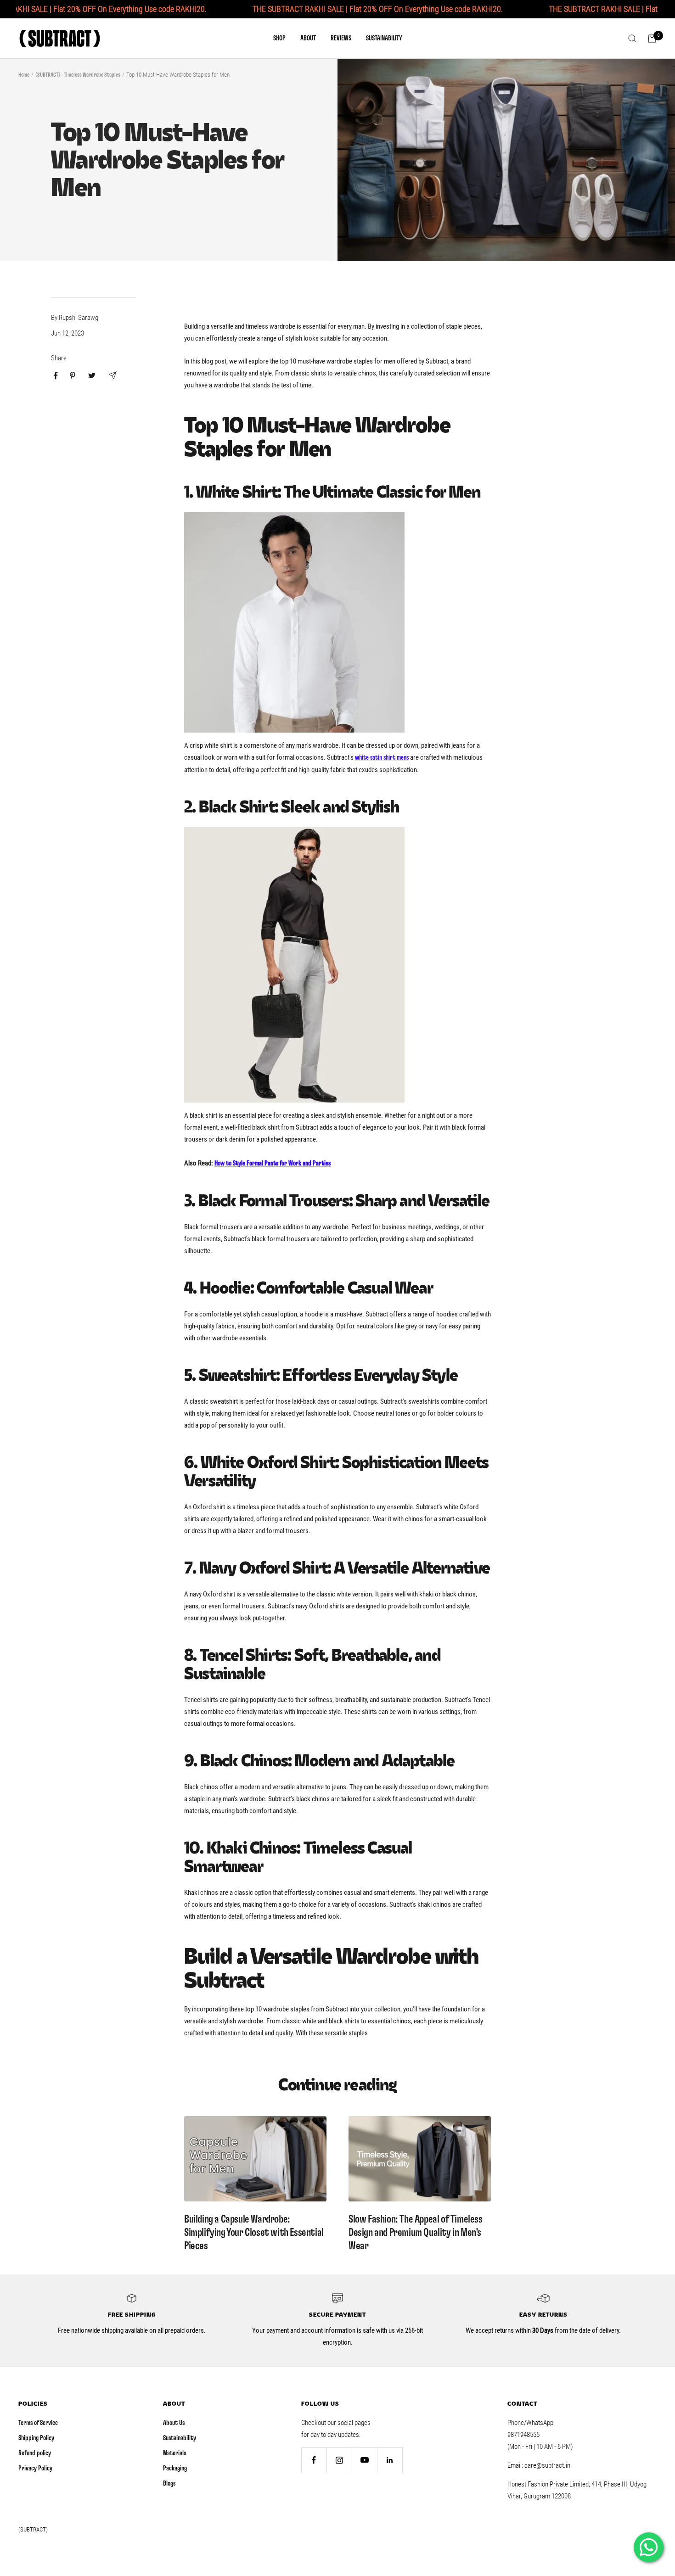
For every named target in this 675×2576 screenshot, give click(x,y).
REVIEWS (341, 38)
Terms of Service (38, 2423)
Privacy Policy (35, 2468)
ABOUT (308, 38)
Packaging (175, 2468)
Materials (174, 2453)
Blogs (169, 2484)
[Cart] (652, 39)
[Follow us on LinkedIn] (390, 2460)
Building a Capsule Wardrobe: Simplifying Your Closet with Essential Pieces (254, 2233)
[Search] (632, 39)
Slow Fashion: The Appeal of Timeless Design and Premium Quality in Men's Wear (416, 2233)
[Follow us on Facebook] (314, 2460)
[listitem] (56, 376)
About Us (174, 2423)
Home (24, 75)
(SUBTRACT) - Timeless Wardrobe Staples (78, 75)
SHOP (279, 38)
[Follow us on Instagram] (339, 2460)
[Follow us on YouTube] (364, 2460)
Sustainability (180, 2438)
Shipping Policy (36, 2438)
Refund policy (35, 2453)
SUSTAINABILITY (384, 38)
